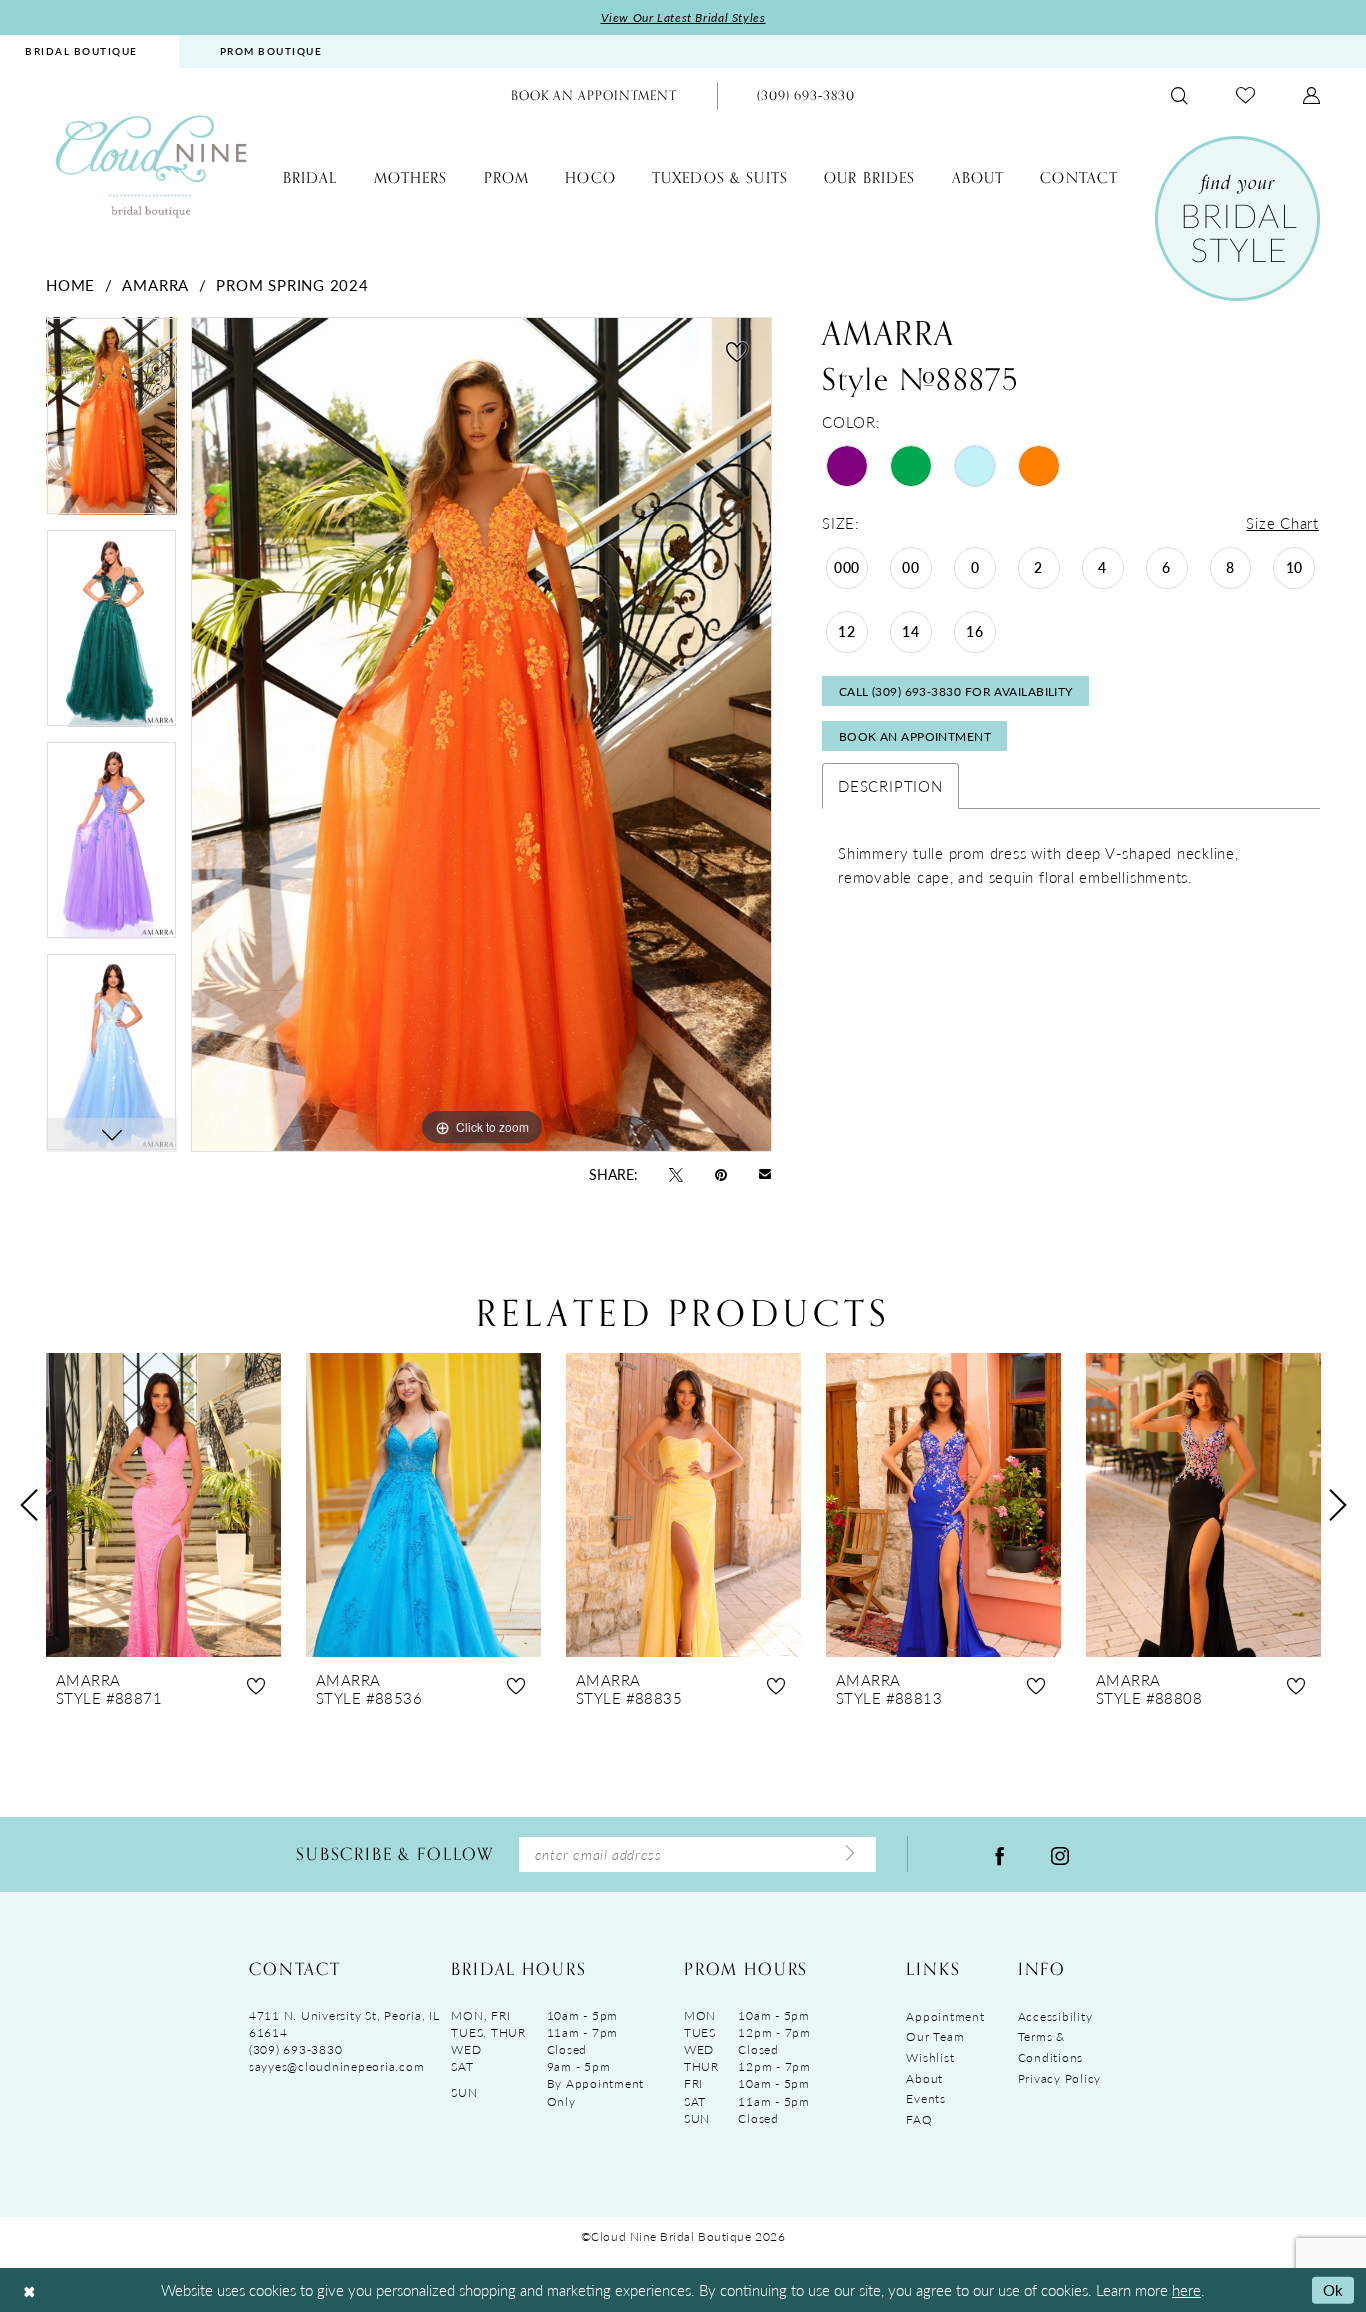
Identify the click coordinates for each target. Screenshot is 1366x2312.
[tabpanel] (111, 423)
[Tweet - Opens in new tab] (676, 1173)
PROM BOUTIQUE (271, 51)
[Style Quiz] (1237, 218)
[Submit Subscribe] (850, 1854)
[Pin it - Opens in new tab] (721, 1173)
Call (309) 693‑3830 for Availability (956, 691)
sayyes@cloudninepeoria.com (336, 2066)
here (1186, 2289)
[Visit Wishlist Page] (1245, 95)
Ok (1333, 2289)
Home (70, 284)
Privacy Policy (1059, 2078)
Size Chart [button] (1282, 522)
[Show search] (1179, 95)
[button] (1311, 95)
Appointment (945, 2016)
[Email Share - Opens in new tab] (765, 1173)
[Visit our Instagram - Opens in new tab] (1060, 1854)
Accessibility (1055, 2016)
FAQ (919, 2119)
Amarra (155, 284)
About (924, 2078)
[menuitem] (271, 51)
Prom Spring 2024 (292, 284)
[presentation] (163, 1505)
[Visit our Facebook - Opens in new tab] (1000, 1854)
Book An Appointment (915, 736)
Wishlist (930, 2057)
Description (890, 785)
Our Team (935, 2036)
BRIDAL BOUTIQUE (81, 51)
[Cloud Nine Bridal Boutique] (151, 165)
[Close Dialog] (29, 2290)
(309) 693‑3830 (295, 2049)
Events (925, 2098)
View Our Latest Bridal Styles (683, 17)
